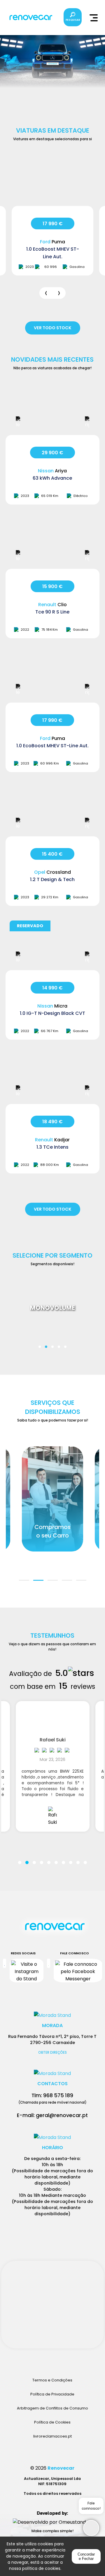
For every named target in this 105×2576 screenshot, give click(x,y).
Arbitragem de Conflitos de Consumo (52, 2408)
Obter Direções (52, 2053)
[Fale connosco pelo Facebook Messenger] (78, 1971)
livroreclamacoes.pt (52, 2436)
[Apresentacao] (46, 293)
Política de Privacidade (52, 2394)
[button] (40, 1343)
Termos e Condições (52, 2380)
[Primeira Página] (52, 1930)
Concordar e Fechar (86, 2556)
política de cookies (41, 2568)
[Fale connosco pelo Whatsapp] (49, 1971)
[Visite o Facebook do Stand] (5, 1971)
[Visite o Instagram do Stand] (27, 1971)
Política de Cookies (52, 2422)
